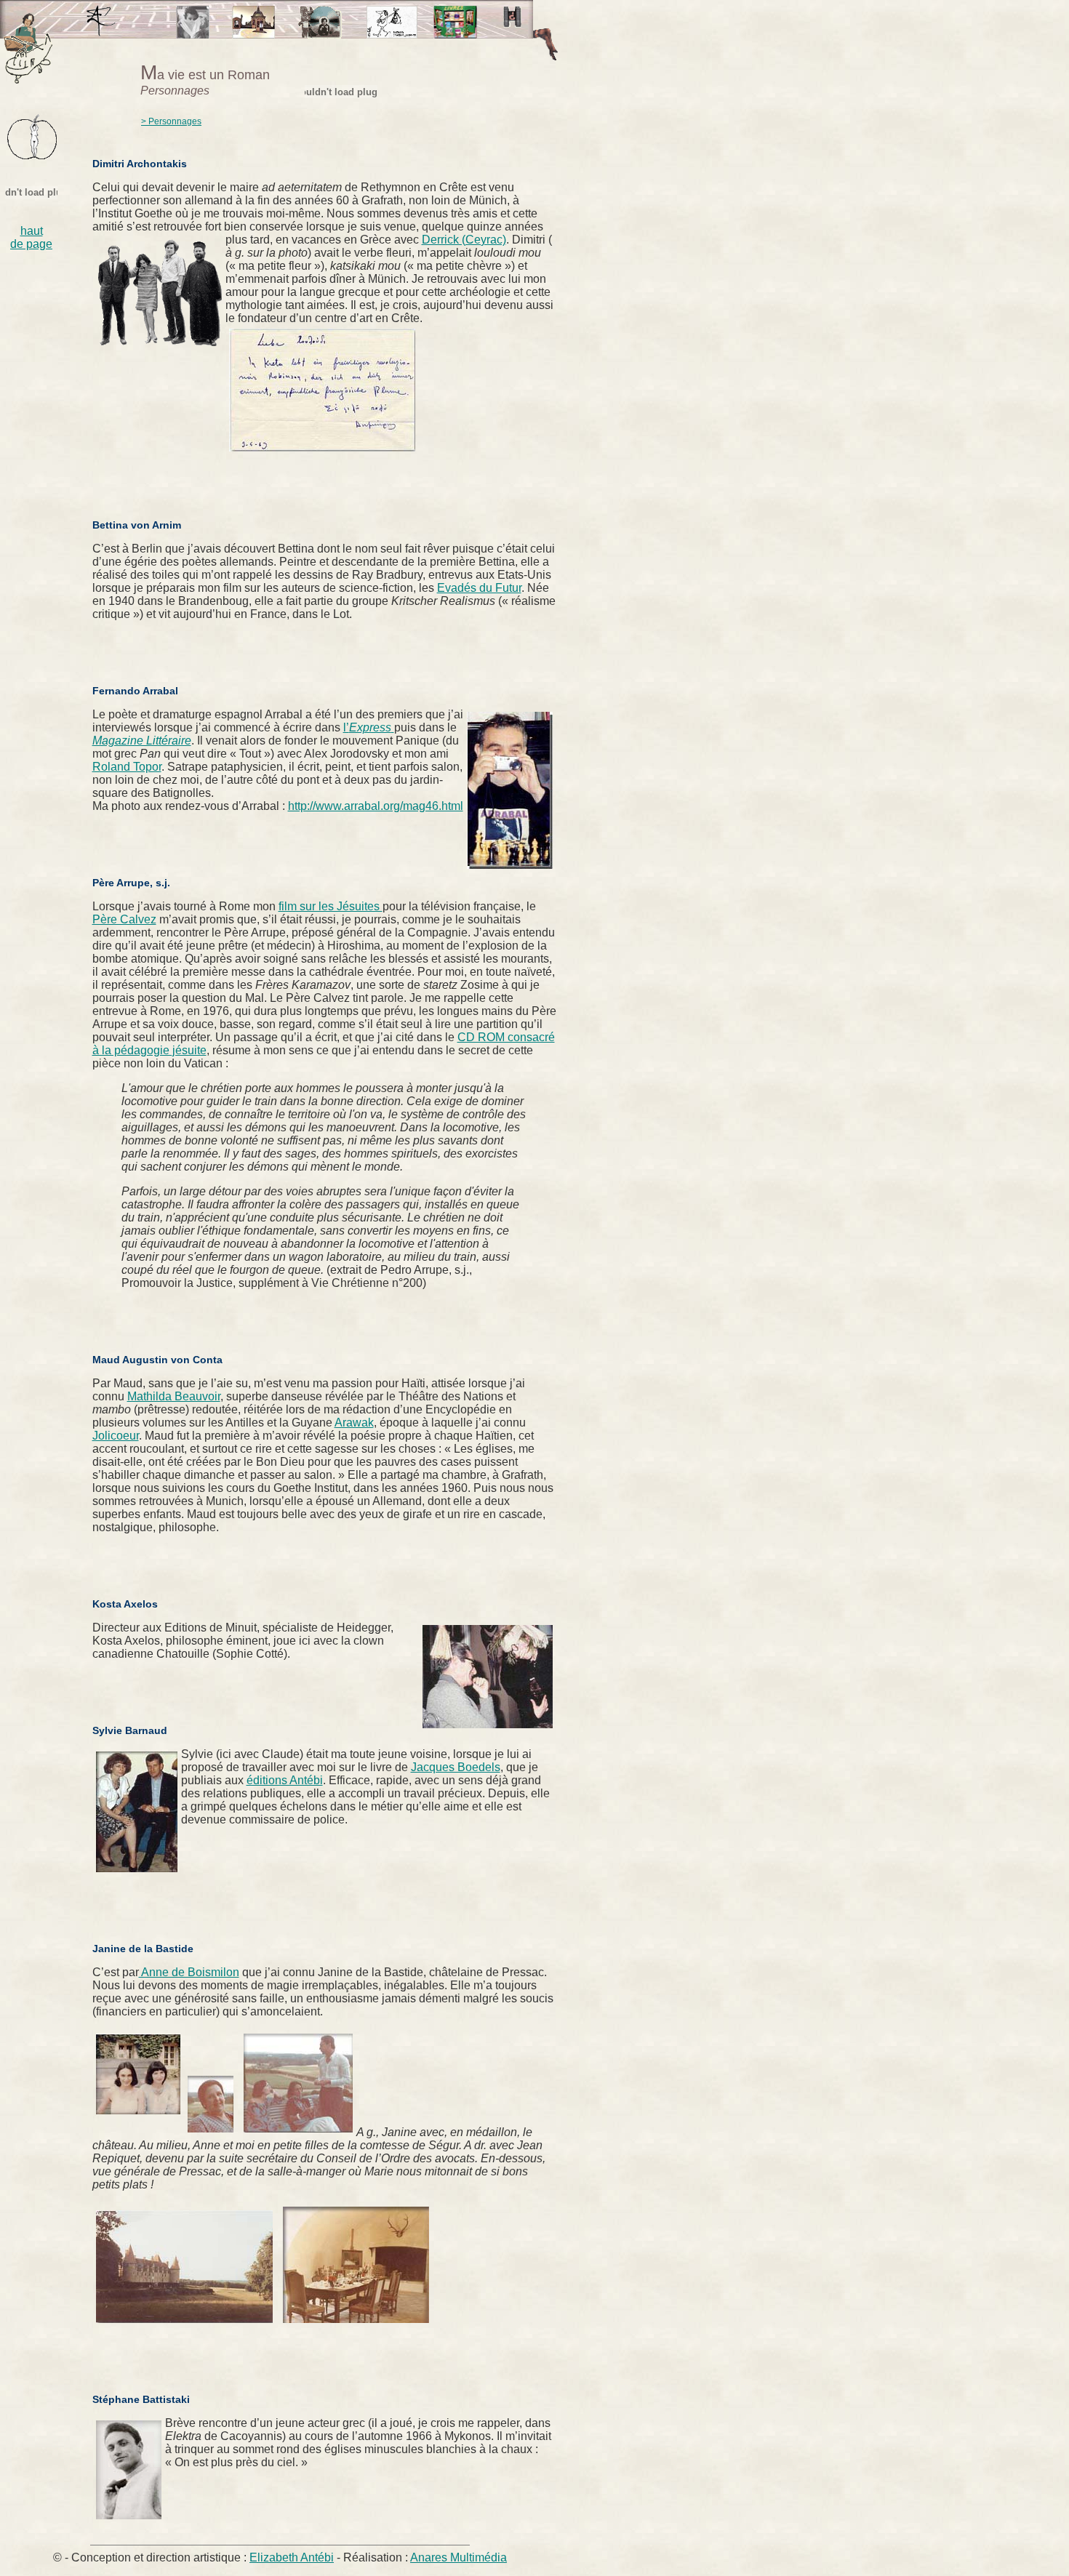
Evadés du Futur (479, 588)
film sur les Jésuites (331, 906)
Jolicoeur (116, 1436)
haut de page (31, 237)
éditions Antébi (285, 1780)
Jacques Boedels (456, 1767)
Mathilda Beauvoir (174, 1396)
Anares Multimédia (459, 2557)
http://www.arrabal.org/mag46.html (376, 806)
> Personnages (171, 121)
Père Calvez (124, 919)
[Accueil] (100, 32)
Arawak (354, 1423)
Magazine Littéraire (142, 741)
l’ (367, 727)
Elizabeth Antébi (292, 2557)
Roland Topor (127, 767)
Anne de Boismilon (189, 1972)
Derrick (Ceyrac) (464, 240)
